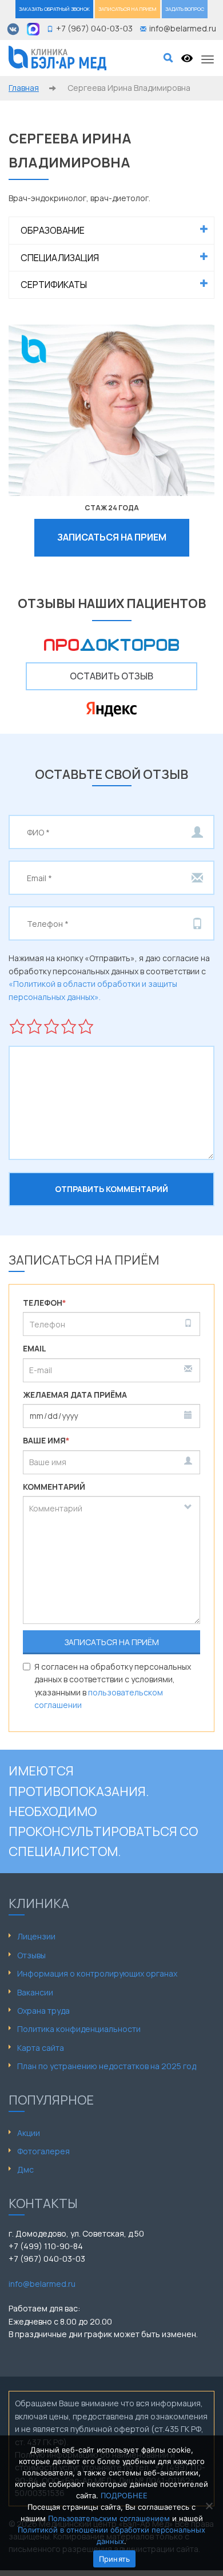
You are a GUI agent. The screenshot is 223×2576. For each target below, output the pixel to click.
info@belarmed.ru (42, 2284)
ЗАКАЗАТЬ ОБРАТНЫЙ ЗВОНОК (54, 9)
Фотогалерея (43, 2151)
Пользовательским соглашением (109, 2518)
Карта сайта (41, 2048)
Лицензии (36, 1936)
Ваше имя (46, 1440)
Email (35, 1348)
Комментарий (54, 1487)
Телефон (45, 1303)
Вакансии (35, 1992)
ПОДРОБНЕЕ (124, 2495)
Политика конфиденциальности (79, 2029)
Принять (115, 2559)
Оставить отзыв (111, 676)
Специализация (60, 258)
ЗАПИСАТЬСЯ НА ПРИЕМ (128, 9)
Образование (53, 230)
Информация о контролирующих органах (97, 1973)
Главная (24, 88)
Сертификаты (54, 285)
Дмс (25, 2169)
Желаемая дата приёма (75, 1395)
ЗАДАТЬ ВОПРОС (185, 9)
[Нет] (209, 2506)
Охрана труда (43, 2011)
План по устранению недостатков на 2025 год (107, 2066)
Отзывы (31, 1955)
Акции (29, 2133)
